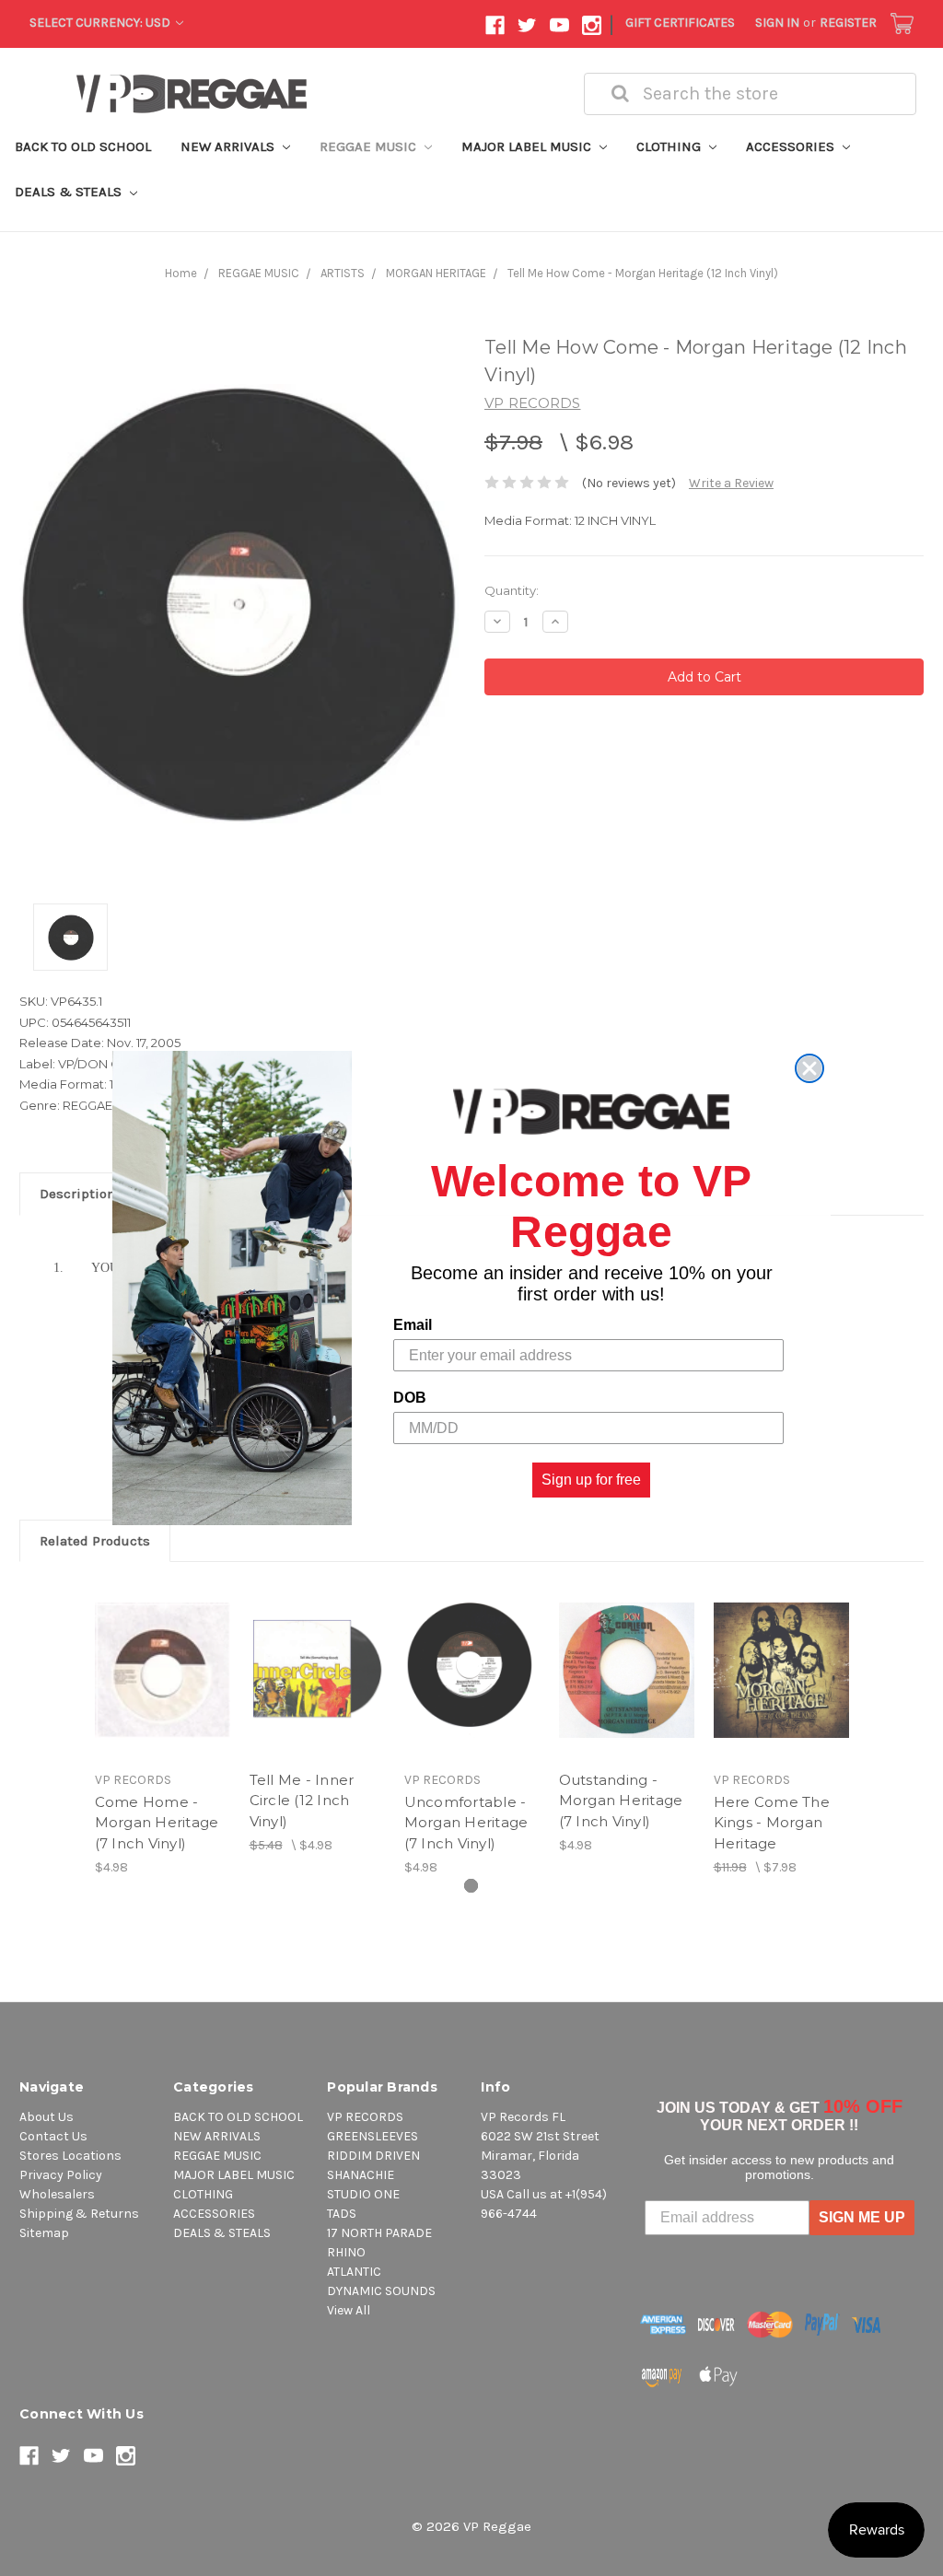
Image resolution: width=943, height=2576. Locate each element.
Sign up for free (591, 1480)
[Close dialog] (809, 1068)
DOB (410, 1398)
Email (413, 1325)
